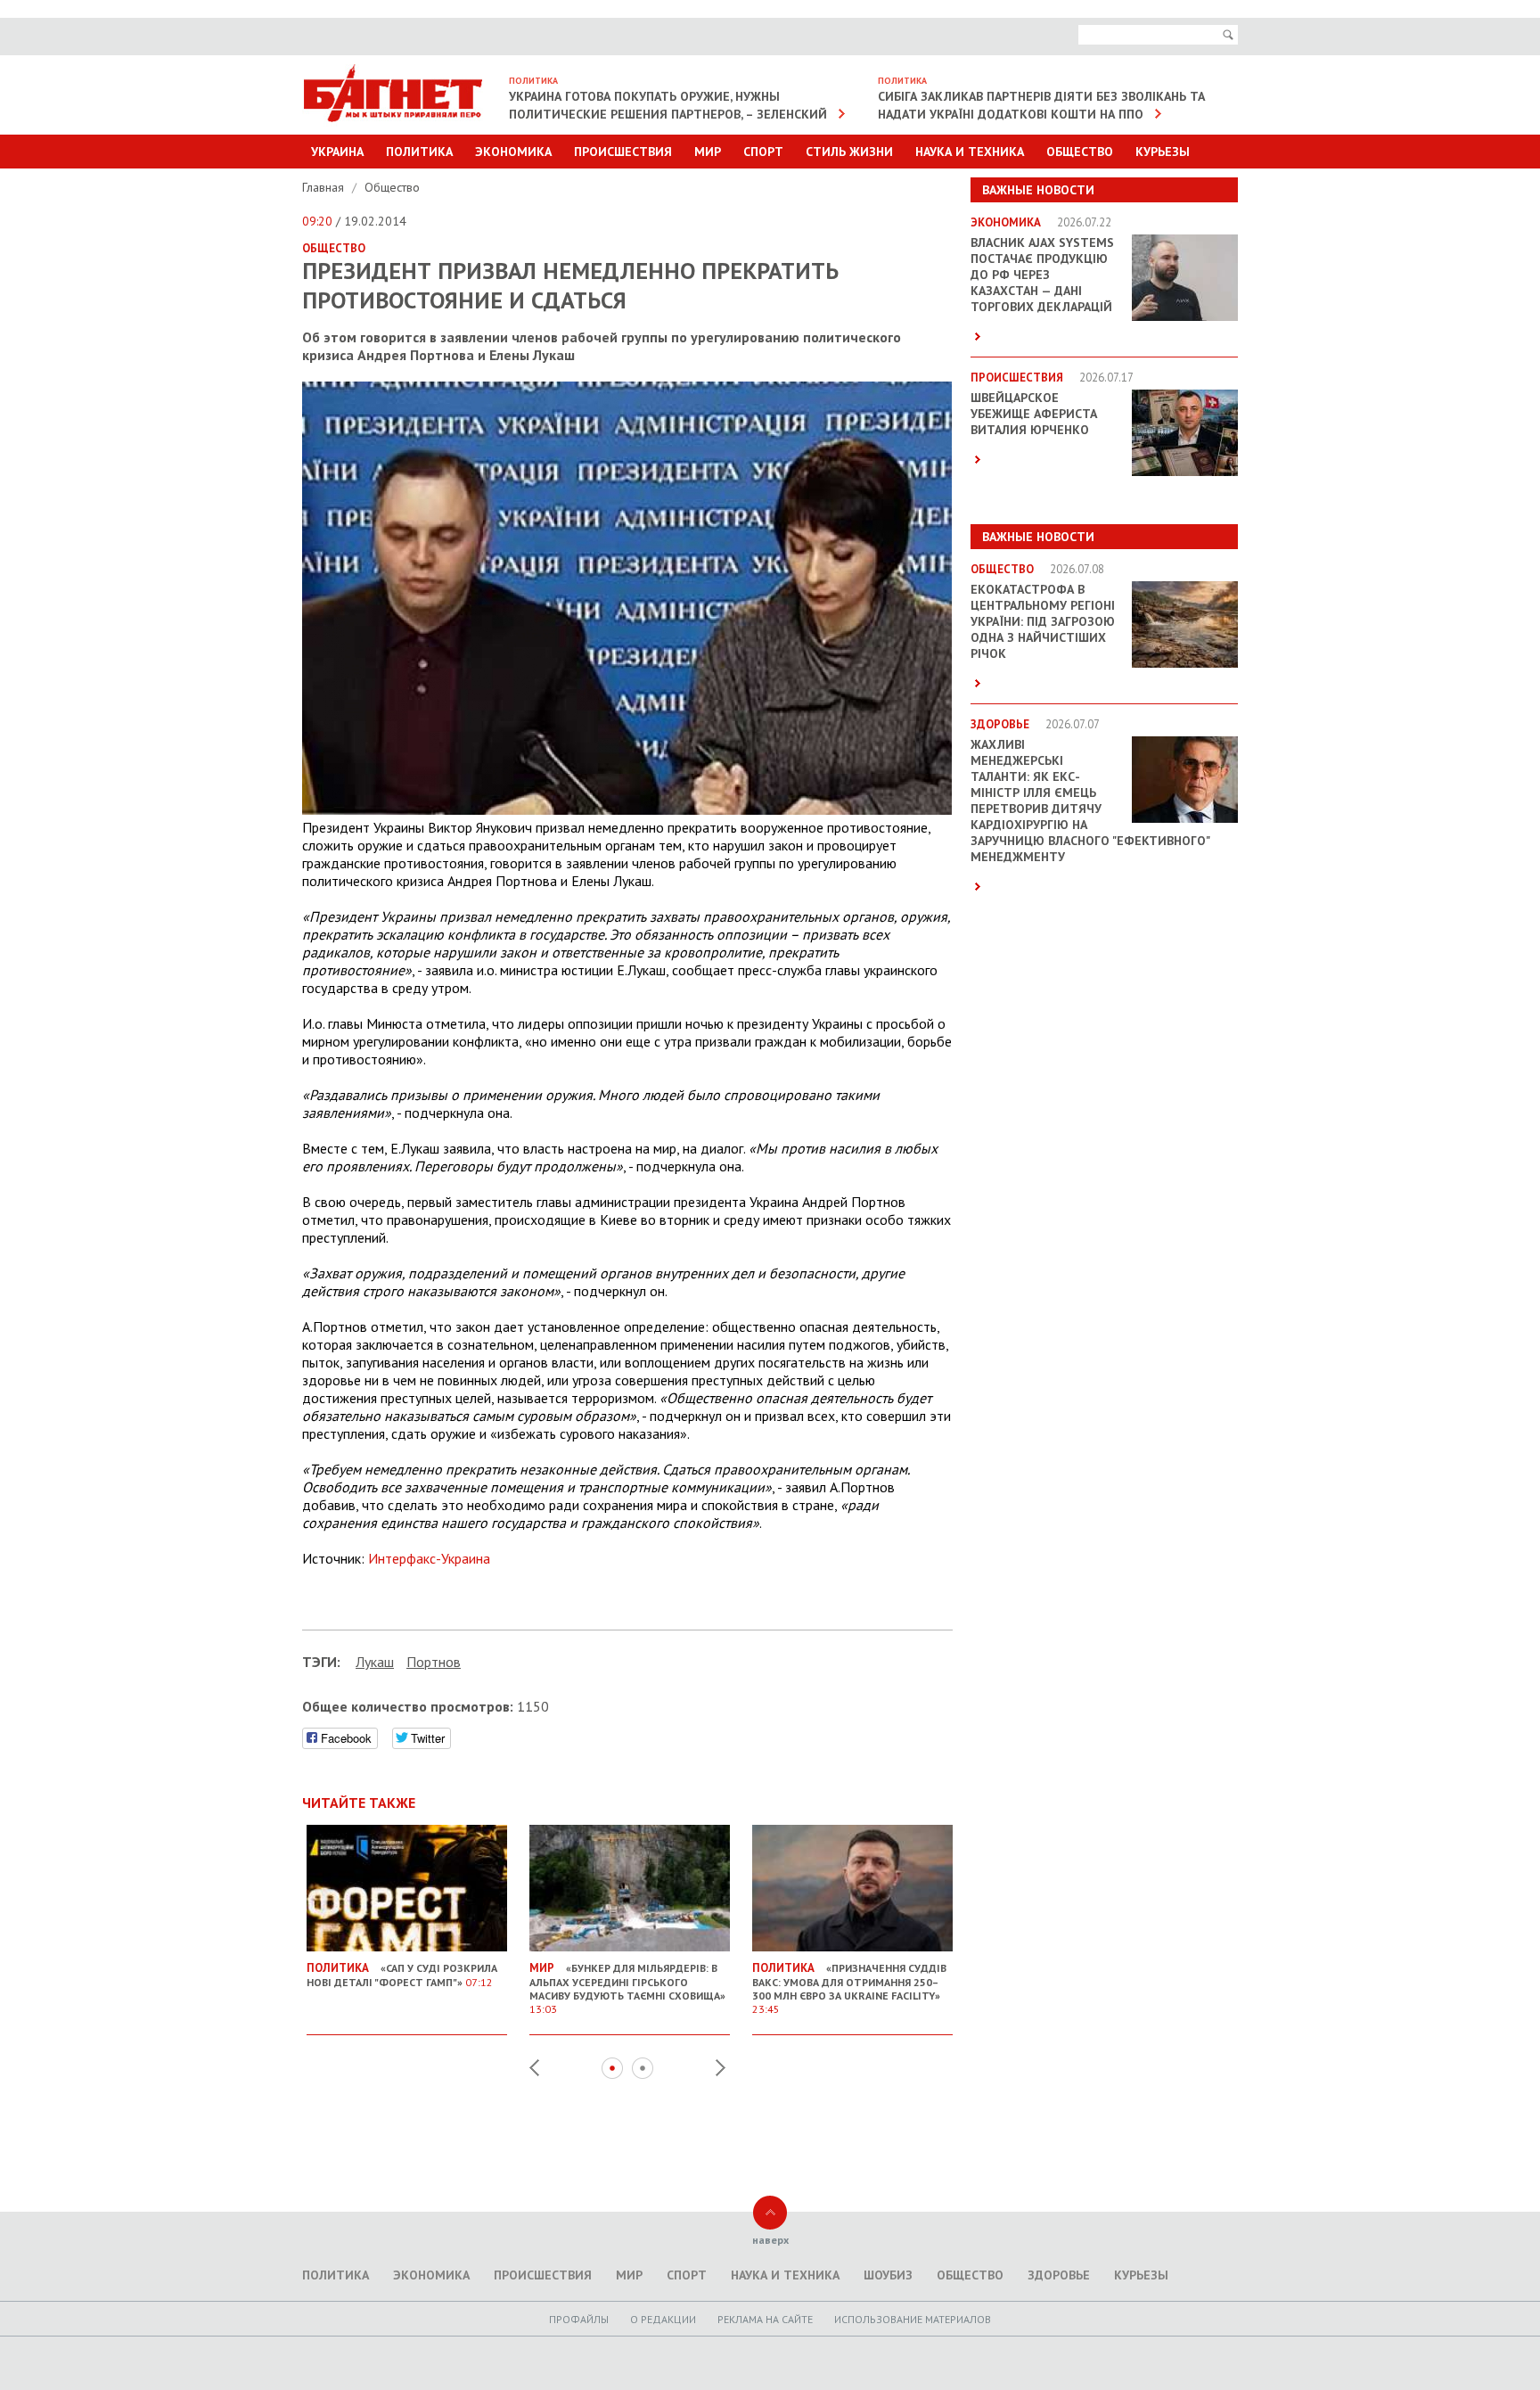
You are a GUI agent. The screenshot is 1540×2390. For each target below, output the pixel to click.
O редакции (663, 2319)
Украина (337, 152)
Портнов (434, 1662)
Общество (1080, 152)
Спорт (763, 152)
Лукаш (375, 1662)
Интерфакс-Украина (429, 1558)
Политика (419, 152)
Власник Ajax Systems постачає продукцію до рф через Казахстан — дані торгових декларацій (1042, 275)
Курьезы (1163, 152)
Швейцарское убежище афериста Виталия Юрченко (1034, 414)
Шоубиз (888, 2275)
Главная (325, 187)
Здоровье (1059, 2275)
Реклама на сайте (765, 2319)
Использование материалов (913, 2319)
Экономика (513, 152)
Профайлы (579, 2319)
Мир (708, 152)
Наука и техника (970, 152)
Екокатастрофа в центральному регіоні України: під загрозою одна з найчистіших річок (1043, 621)
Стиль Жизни (849, 152)
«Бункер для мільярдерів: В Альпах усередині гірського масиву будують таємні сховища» (627, 1988)
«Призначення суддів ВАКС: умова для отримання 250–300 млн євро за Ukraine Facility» (849, 1988)
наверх (770, 2240)
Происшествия (623, 152)
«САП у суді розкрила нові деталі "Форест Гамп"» (402, 1975)
